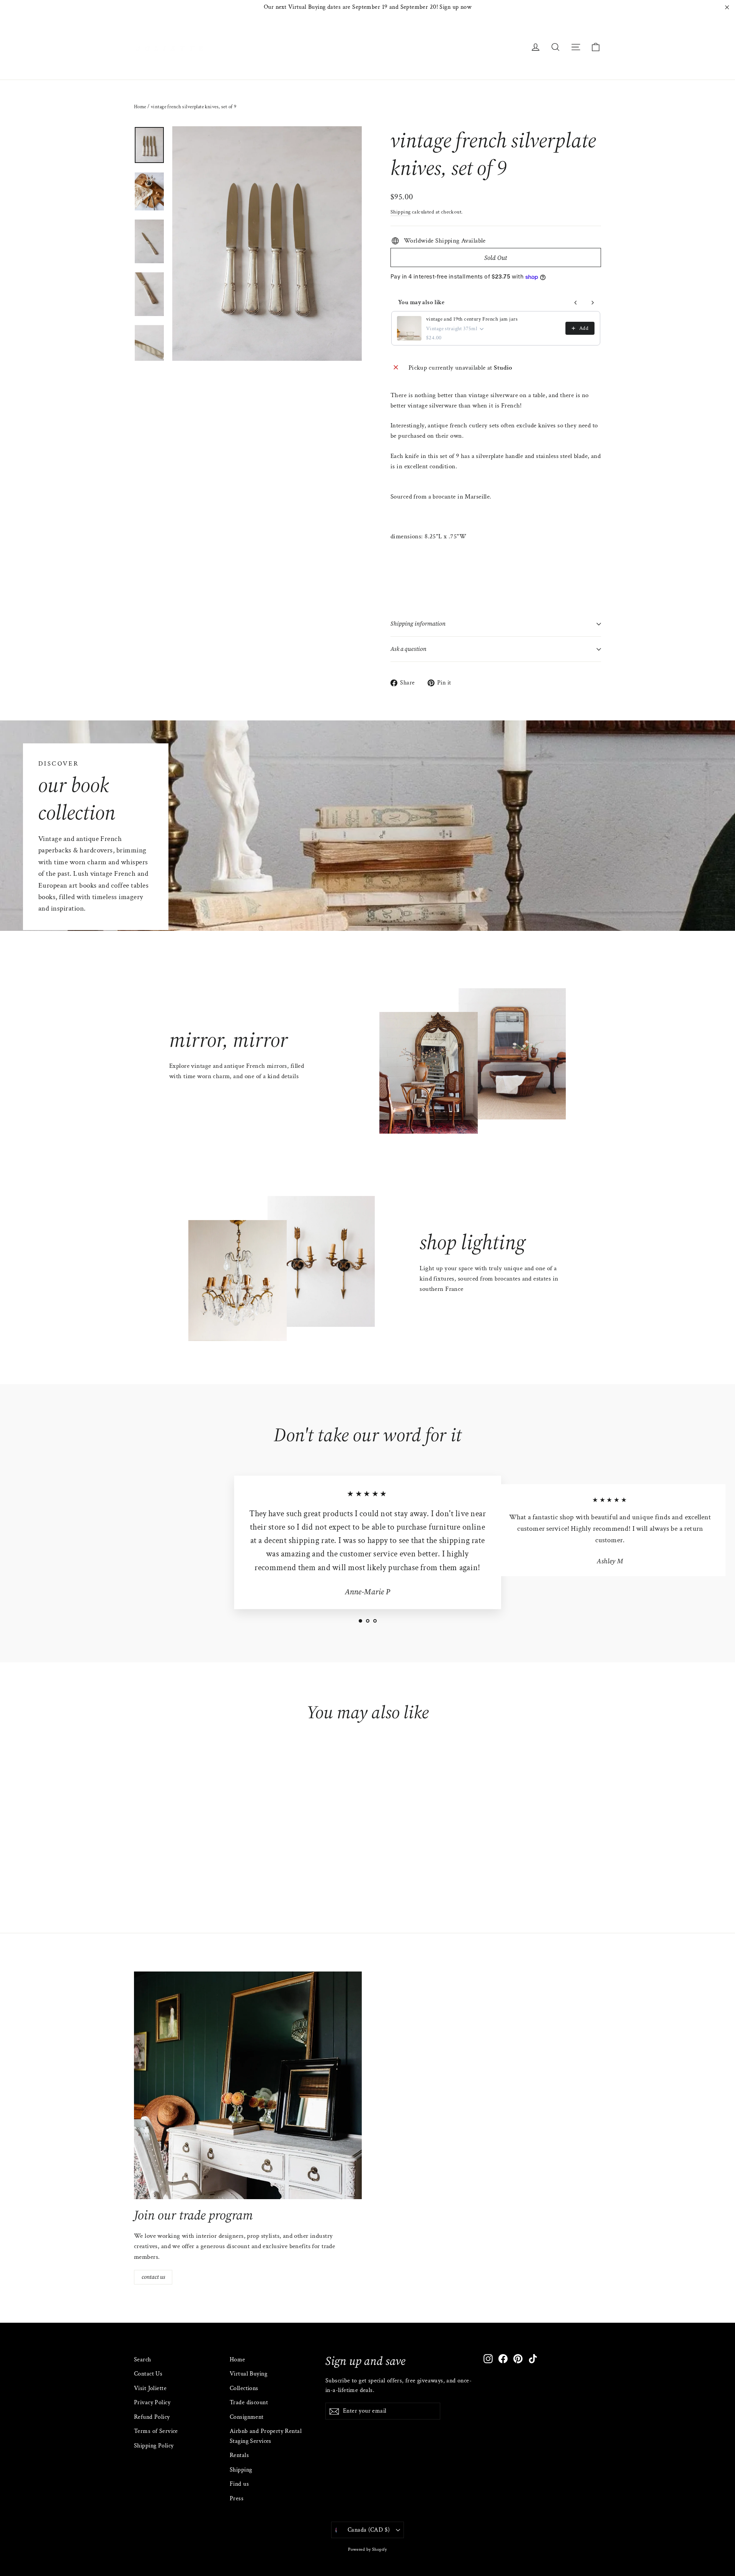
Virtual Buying (248, 2374)
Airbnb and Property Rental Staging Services (266, 2436)
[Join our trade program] (248, 2085)
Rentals (239, 2455)
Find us (239, 2484)
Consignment (247, 2417)
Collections (244, 2388)
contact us (153, 2277)
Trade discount (249, 2402)
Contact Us (148, 2374)
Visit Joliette (150, 2388)
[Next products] (593, 303)
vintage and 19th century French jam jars (472, 319)
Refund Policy (152, 2417)
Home (140, 107)
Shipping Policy (154, 2446)
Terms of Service (156, 2431)
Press (237, 2499)
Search (143, 2360)
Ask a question (408, 649)
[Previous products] (576, 303)
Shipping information (418, 624)
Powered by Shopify (367, 2549)
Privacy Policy (152, 2402)
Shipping (400, 212)
